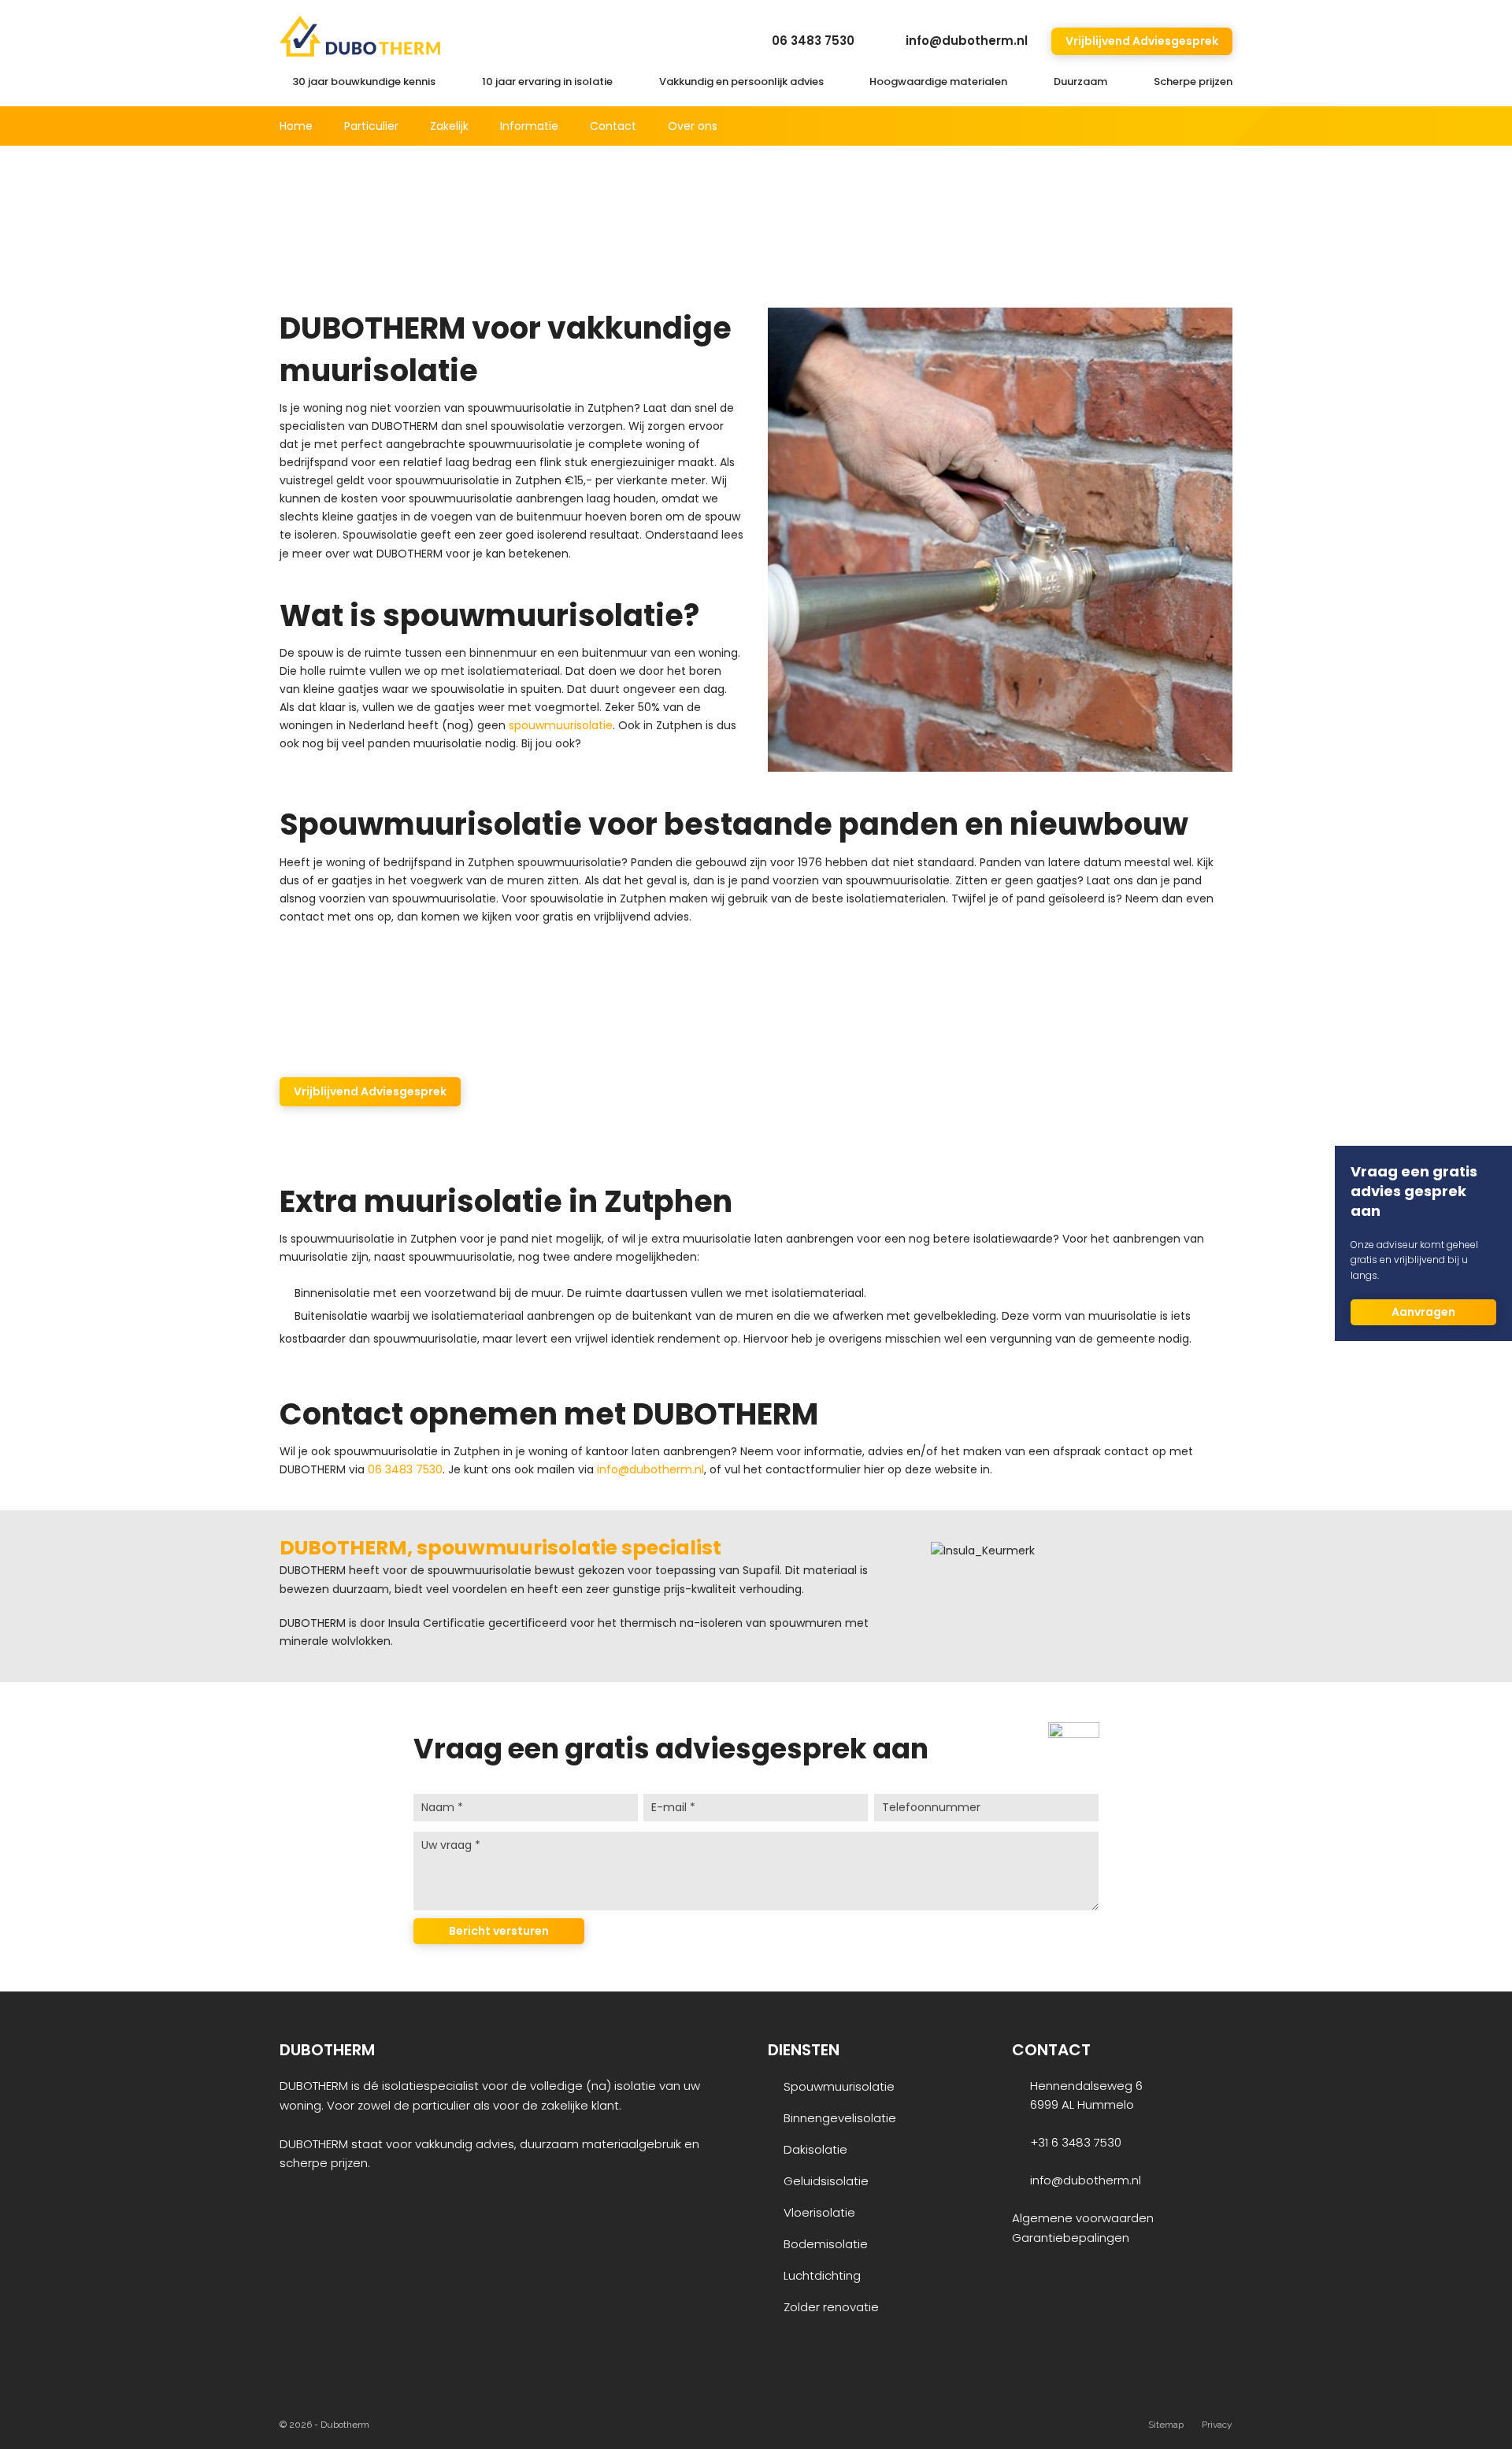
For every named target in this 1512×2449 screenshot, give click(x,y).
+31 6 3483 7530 (1076, 2142)
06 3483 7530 (813, 41)
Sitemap (1166, 2425)
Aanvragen (1423, 1312)
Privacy (1217, 2425)
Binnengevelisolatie (840, 2118)
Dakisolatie (815, 2149)
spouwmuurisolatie (561, 725)
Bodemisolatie (826, 2244)
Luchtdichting (822, 2275)
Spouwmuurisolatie (839, 2086)
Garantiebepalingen (1071, 2238)
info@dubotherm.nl (967, 41)
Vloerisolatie (819, 2212)
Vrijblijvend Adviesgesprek (1142, 41)
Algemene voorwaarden (1083, 2218)
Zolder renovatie (831, 2307)
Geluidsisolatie (826, 2181)
